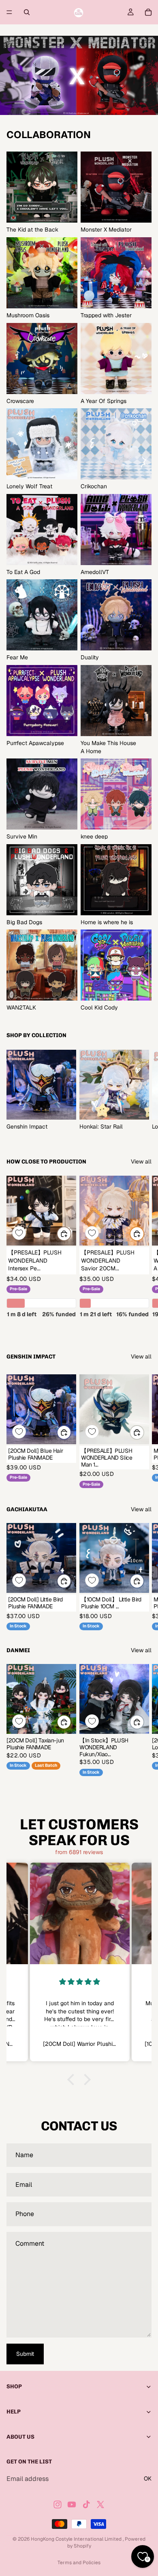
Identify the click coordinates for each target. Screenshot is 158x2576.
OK (148, 2479)
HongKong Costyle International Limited (77, 2539)
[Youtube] (72, 2505)
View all (141, 1161)
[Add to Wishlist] (19, 1233)
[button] (73, 2080)
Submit (25, 2354)
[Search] (27, 12)
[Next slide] (143, 1090)
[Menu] (9, 12)
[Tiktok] (86, 2505)
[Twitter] (100, 2505)
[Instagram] (58, 2505)
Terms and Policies (79, 2563)
